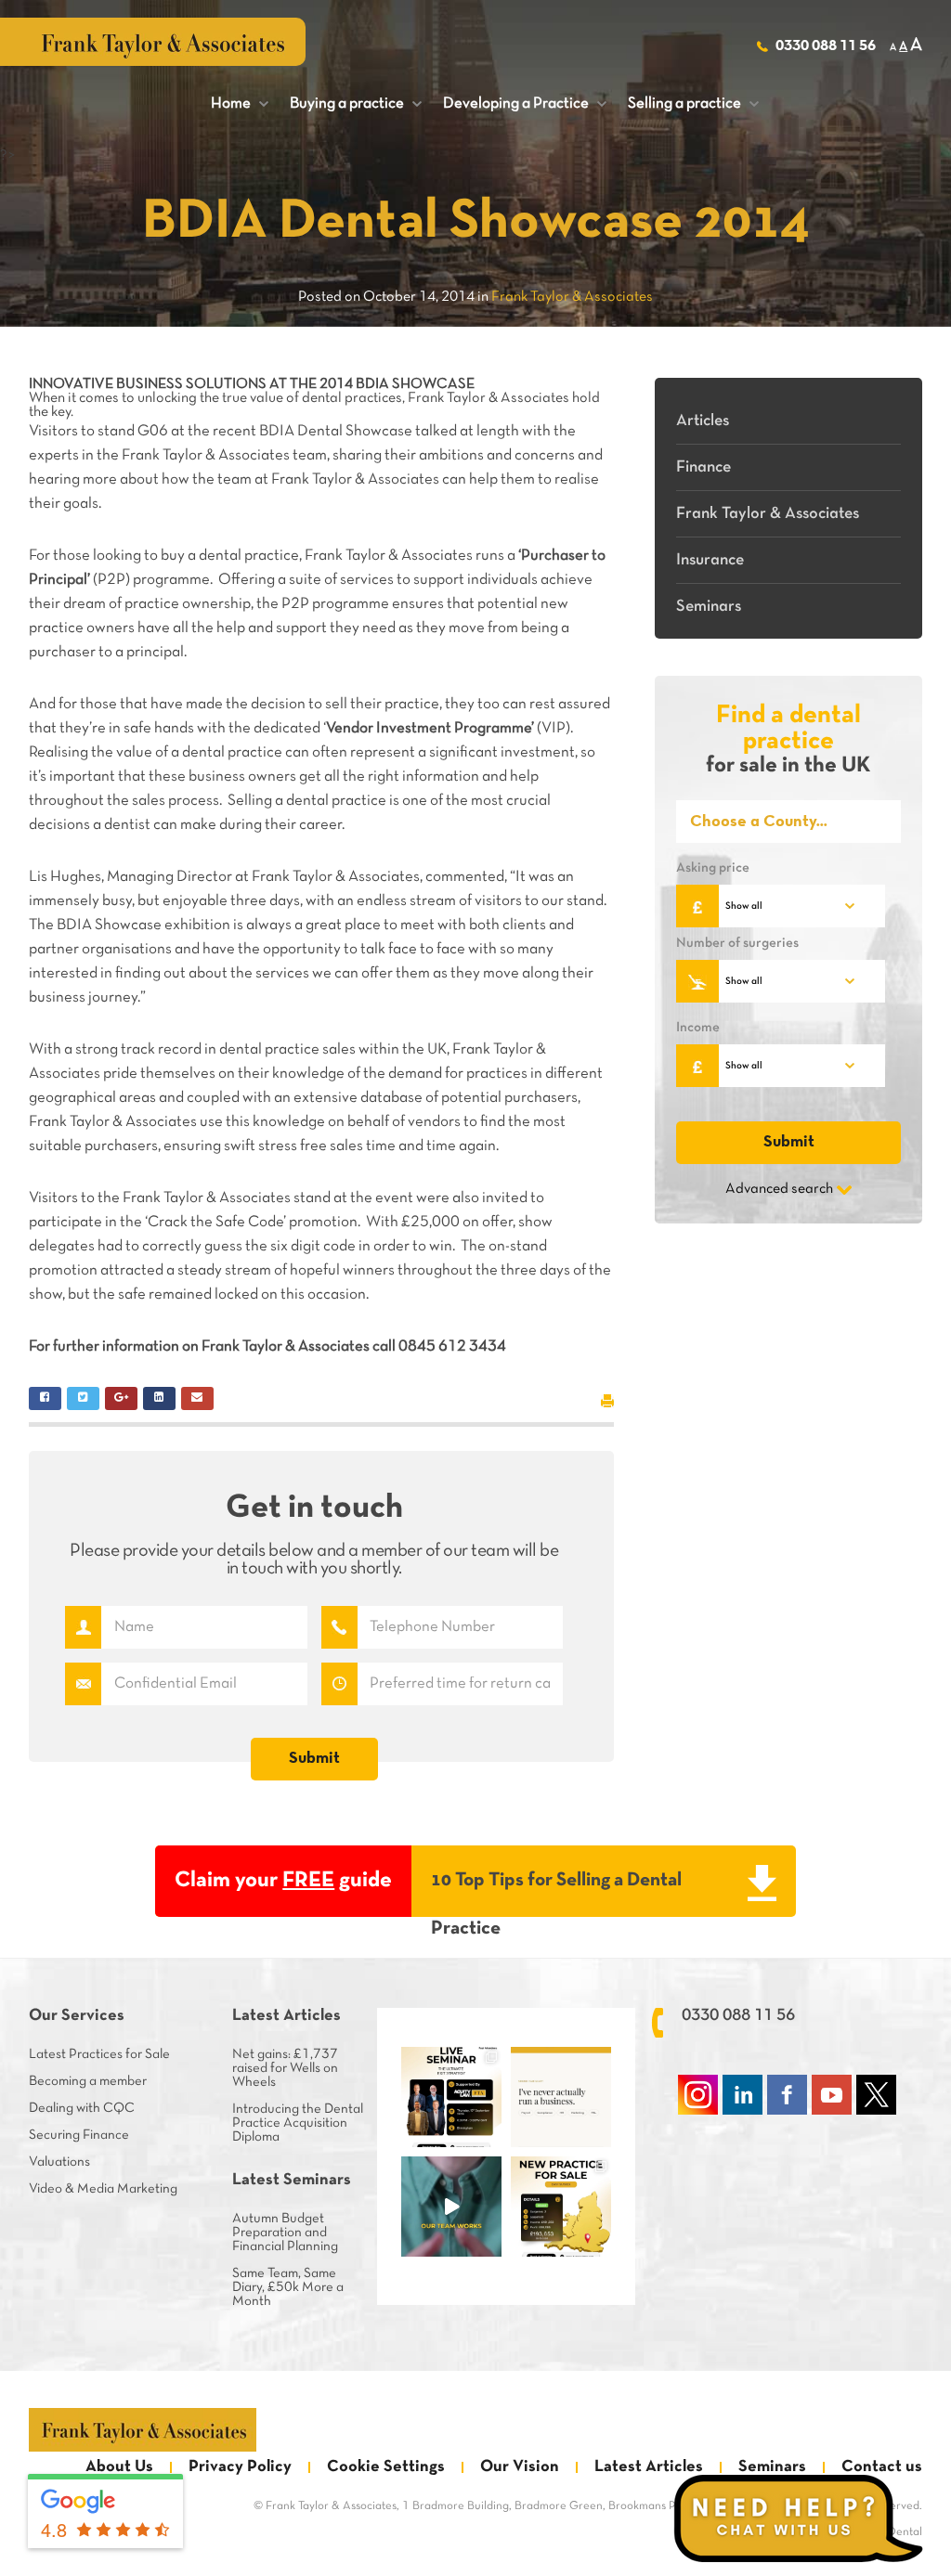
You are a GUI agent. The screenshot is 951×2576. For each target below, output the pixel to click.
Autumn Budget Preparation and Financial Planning (285, 2233)
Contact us (882, 2467)
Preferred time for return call (339, 1684)
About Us (119, 2467)
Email (83, 1684)
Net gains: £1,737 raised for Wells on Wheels (285, 2068)
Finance (703, 467)
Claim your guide (283, 1881)
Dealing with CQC (82, 2108)
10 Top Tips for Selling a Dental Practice (556, 1894)
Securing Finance (79, 2135)
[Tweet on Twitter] (83, 1398)
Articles (703, 421)
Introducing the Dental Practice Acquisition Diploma (298, 2123)
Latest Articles (649, 2467)
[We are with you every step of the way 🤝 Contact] (451, 2207)
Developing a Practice (525, 104)
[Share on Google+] (121, 1398)
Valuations (59, 2162)
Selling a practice (693, 104)
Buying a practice (356, 104)
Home (240, 104)
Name (83, 1627)
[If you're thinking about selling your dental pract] (451, 2097)
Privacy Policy (240, 2467)
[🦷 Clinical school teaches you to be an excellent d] (561, 2097)
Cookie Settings (386, 2467)
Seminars (709, 607)
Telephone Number (339, 1627)
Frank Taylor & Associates (768, 514)
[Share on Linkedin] (159, 1398)
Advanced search (779, 1189)
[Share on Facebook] (45, 1398)
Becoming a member (88, 2081)
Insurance (710, 560)
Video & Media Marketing (103, 2189)
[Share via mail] (197, 1398)
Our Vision (520, 2467)
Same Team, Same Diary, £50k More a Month (288, 2287)
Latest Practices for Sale (99, 2054)
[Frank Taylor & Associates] (143, 2430)
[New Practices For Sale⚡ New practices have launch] (561, 2207)
